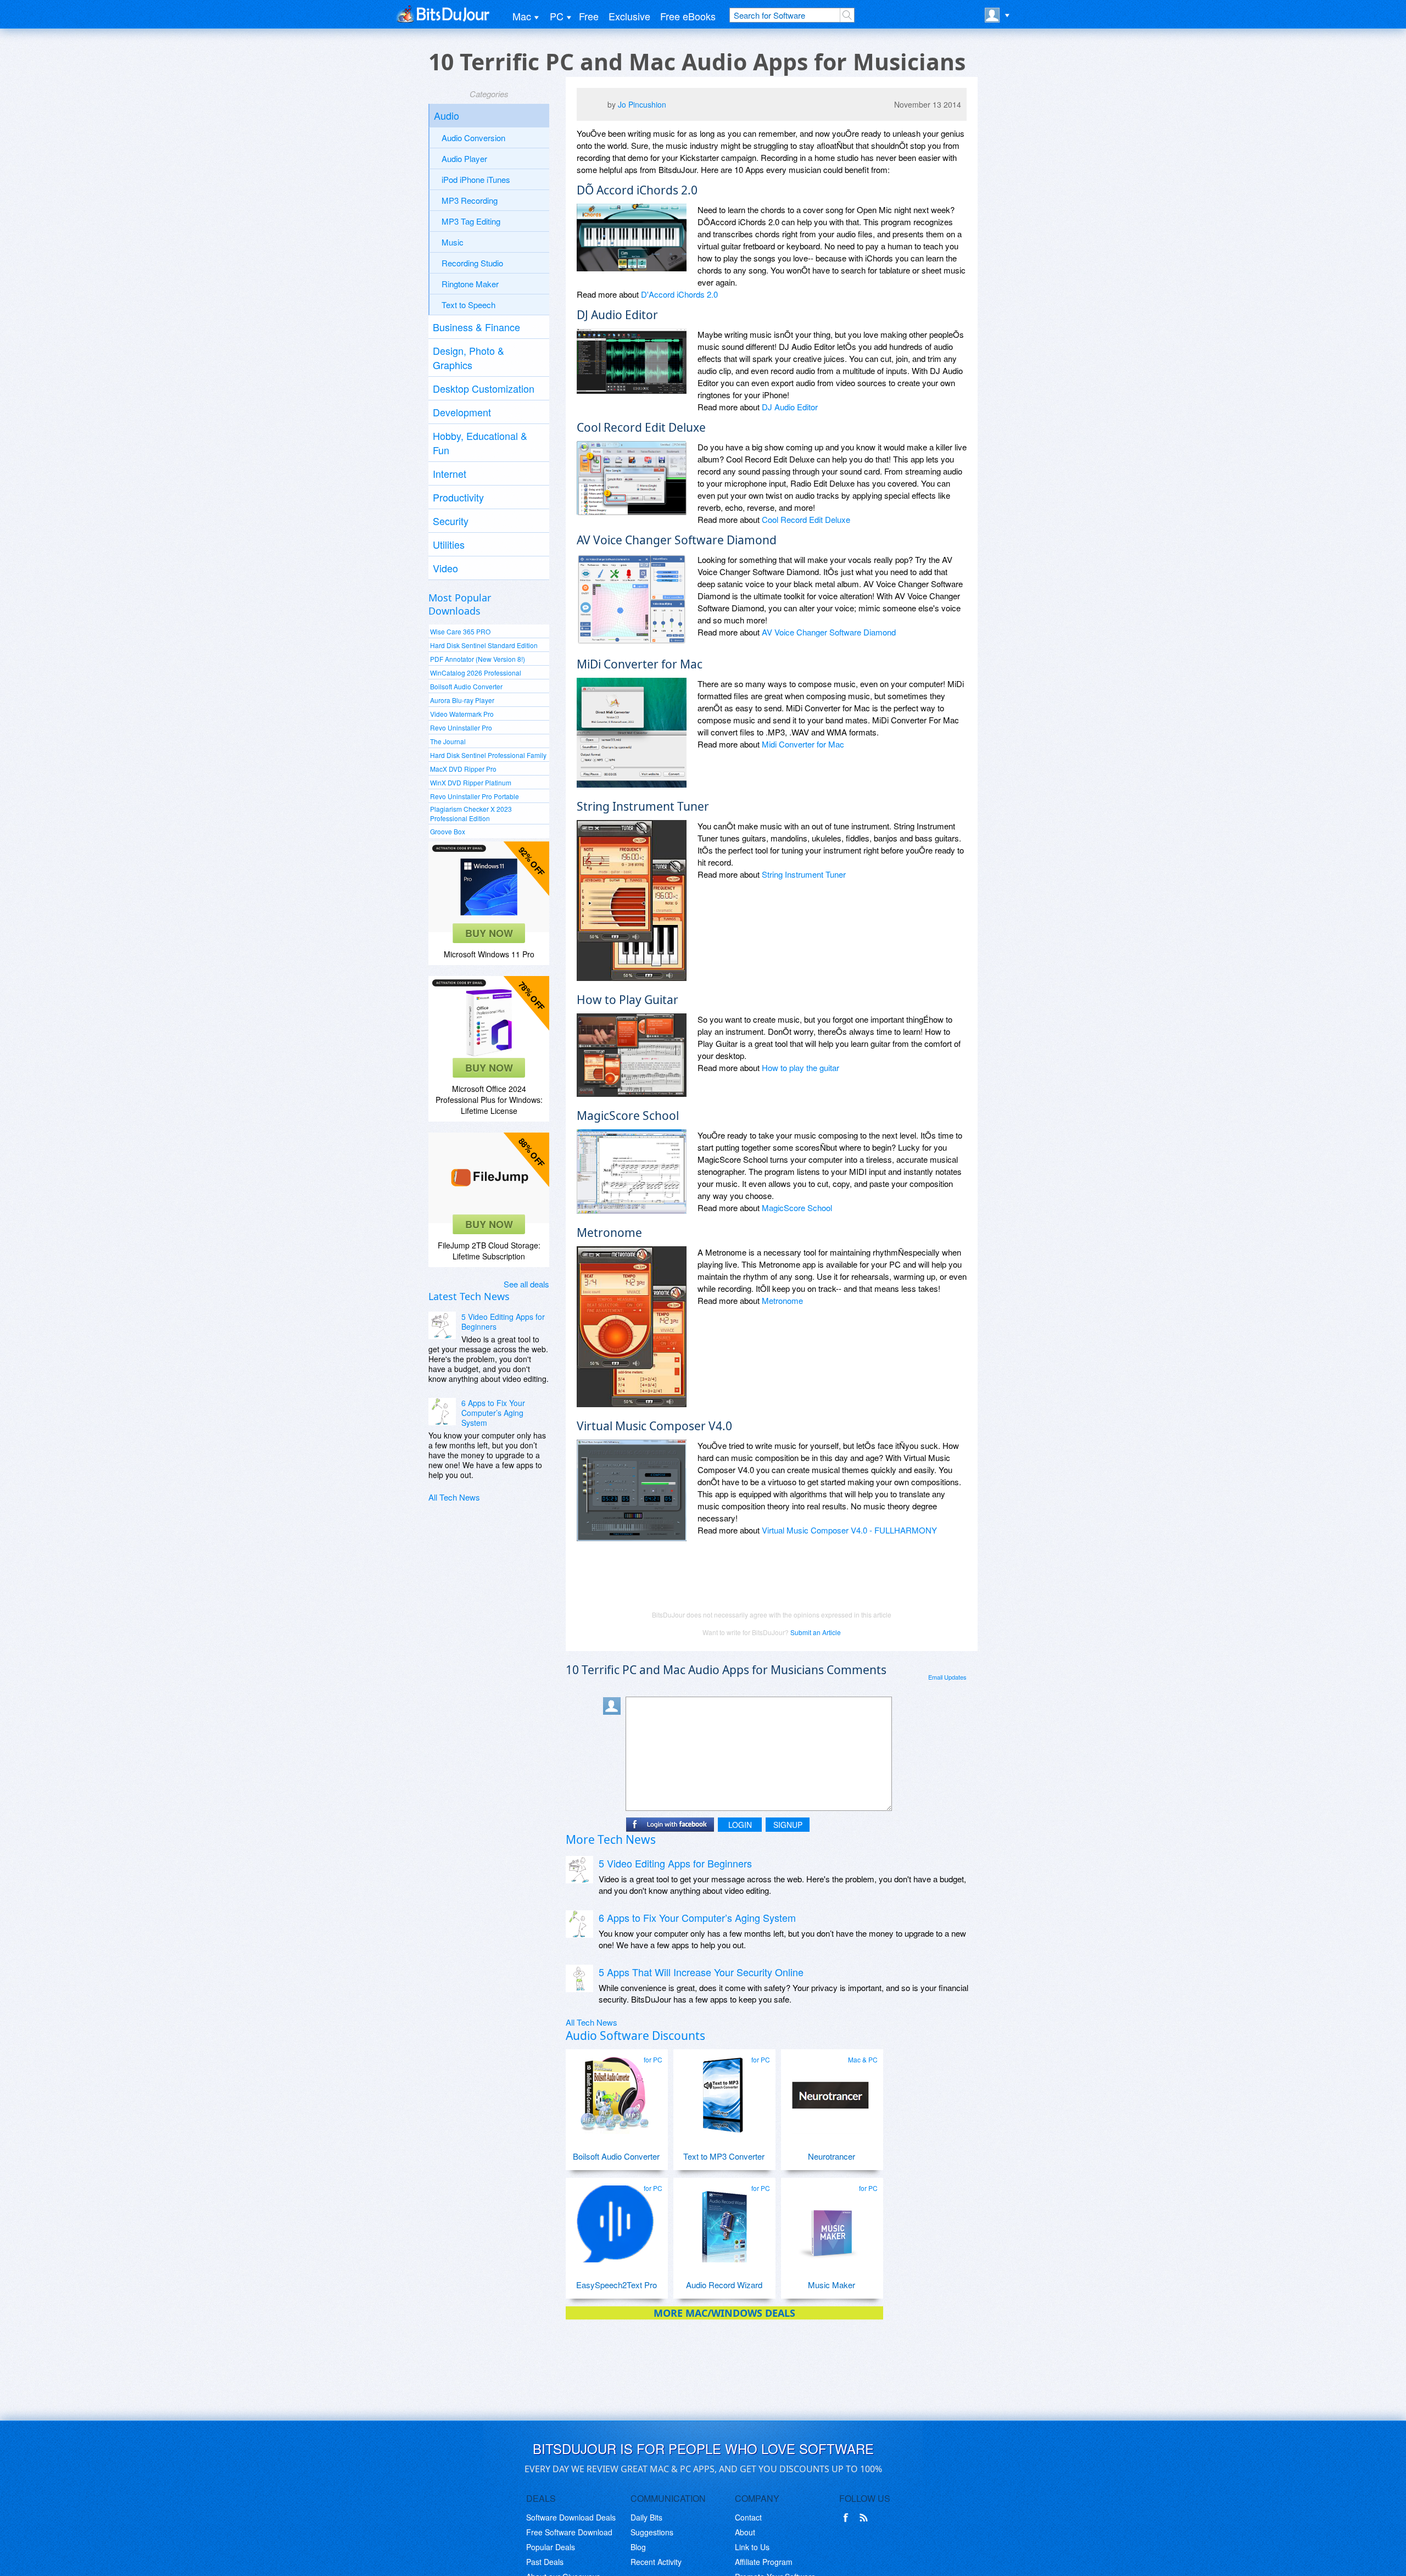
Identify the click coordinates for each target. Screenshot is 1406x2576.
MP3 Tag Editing (471, 221)
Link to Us (752, 2547)
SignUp (788, 1825)
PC (557, 16)
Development (462, 412)
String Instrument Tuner (804, 874)
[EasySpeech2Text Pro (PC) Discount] (615, 2220)
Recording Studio (472, 263)
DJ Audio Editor (790, 407)
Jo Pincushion (642, 104)
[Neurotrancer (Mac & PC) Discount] (830, 2091)
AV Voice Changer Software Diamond (829, 632)
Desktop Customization (484, 388)
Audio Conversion (473, 138)
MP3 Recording (470, 200)
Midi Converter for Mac (803, 744)
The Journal (448, 741)
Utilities (449, 544)
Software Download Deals (571, 2517)
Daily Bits (646, 2517)
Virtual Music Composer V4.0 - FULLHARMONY (849, 1530)
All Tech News (454, 1497)
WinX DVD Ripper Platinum (471, 782)
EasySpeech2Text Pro (616, 2285)
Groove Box (448, 831)
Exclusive (629, 16)
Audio (447, 115)
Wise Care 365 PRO (460, 631)
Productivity (458, 497)
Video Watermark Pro (462, 714)
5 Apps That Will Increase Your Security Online (701, 1972)
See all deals (526, 1284)
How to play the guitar (800, 1067)
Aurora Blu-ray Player (462, 700)
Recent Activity (656, 2562)
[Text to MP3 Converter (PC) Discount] (723, 2091)
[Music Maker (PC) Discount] (830, 2220)
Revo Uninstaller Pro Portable (475, 796)
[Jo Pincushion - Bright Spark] (595, 107)
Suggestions (652, 2532)
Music (453, 242)
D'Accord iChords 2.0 (679, 294)
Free (589, 16)
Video (445, 568)
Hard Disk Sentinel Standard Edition (484, 645)
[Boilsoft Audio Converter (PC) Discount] (615, 2091)
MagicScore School (797, 1208)
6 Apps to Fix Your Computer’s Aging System (493, 1413)
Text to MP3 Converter (724, 2156)
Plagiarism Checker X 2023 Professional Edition (471, 813)
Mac (522, 16)
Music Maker (832, 2285)
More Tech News (611, 1839)
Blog (638, 2547)
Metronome (782, 1300)
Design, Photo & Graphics (468, 358)
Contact (748, 2517)
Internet (450, 473)
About (745, 2532)
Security (451, 521)
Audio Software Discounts (635, 2036)
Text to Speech (468, 305)
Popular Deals (551, 2547)
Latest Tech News (469, 1296)
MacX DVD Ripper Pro (463, 769)
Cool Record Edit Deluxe (806, 519)
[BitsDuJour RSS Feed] (866, 2518)
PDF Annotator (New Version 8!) (478, 659)
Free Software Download (569, 2532)
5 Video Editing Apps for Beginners (503, 1322)
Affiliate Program (764, 2562)
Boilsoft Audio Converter (466, 686)
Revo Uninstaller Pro (461, 727)
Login (740, 1825)
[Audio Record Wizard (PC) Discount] (723, 2220)
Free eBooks (688, 16)
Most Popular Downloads (460, 604)
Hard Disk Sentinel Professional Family (488, 755)
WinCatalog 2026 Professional (476, 673)
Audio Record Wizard (724, 2285)
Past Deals (545, 2562)
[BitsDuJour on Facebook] (848, 2518)
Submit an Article (816, 1632)
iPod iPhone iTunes (476, 179)
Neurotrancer (832, 2156)
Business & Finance (476, 327)
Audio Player (464, 158)
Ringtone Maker (470, 284)
